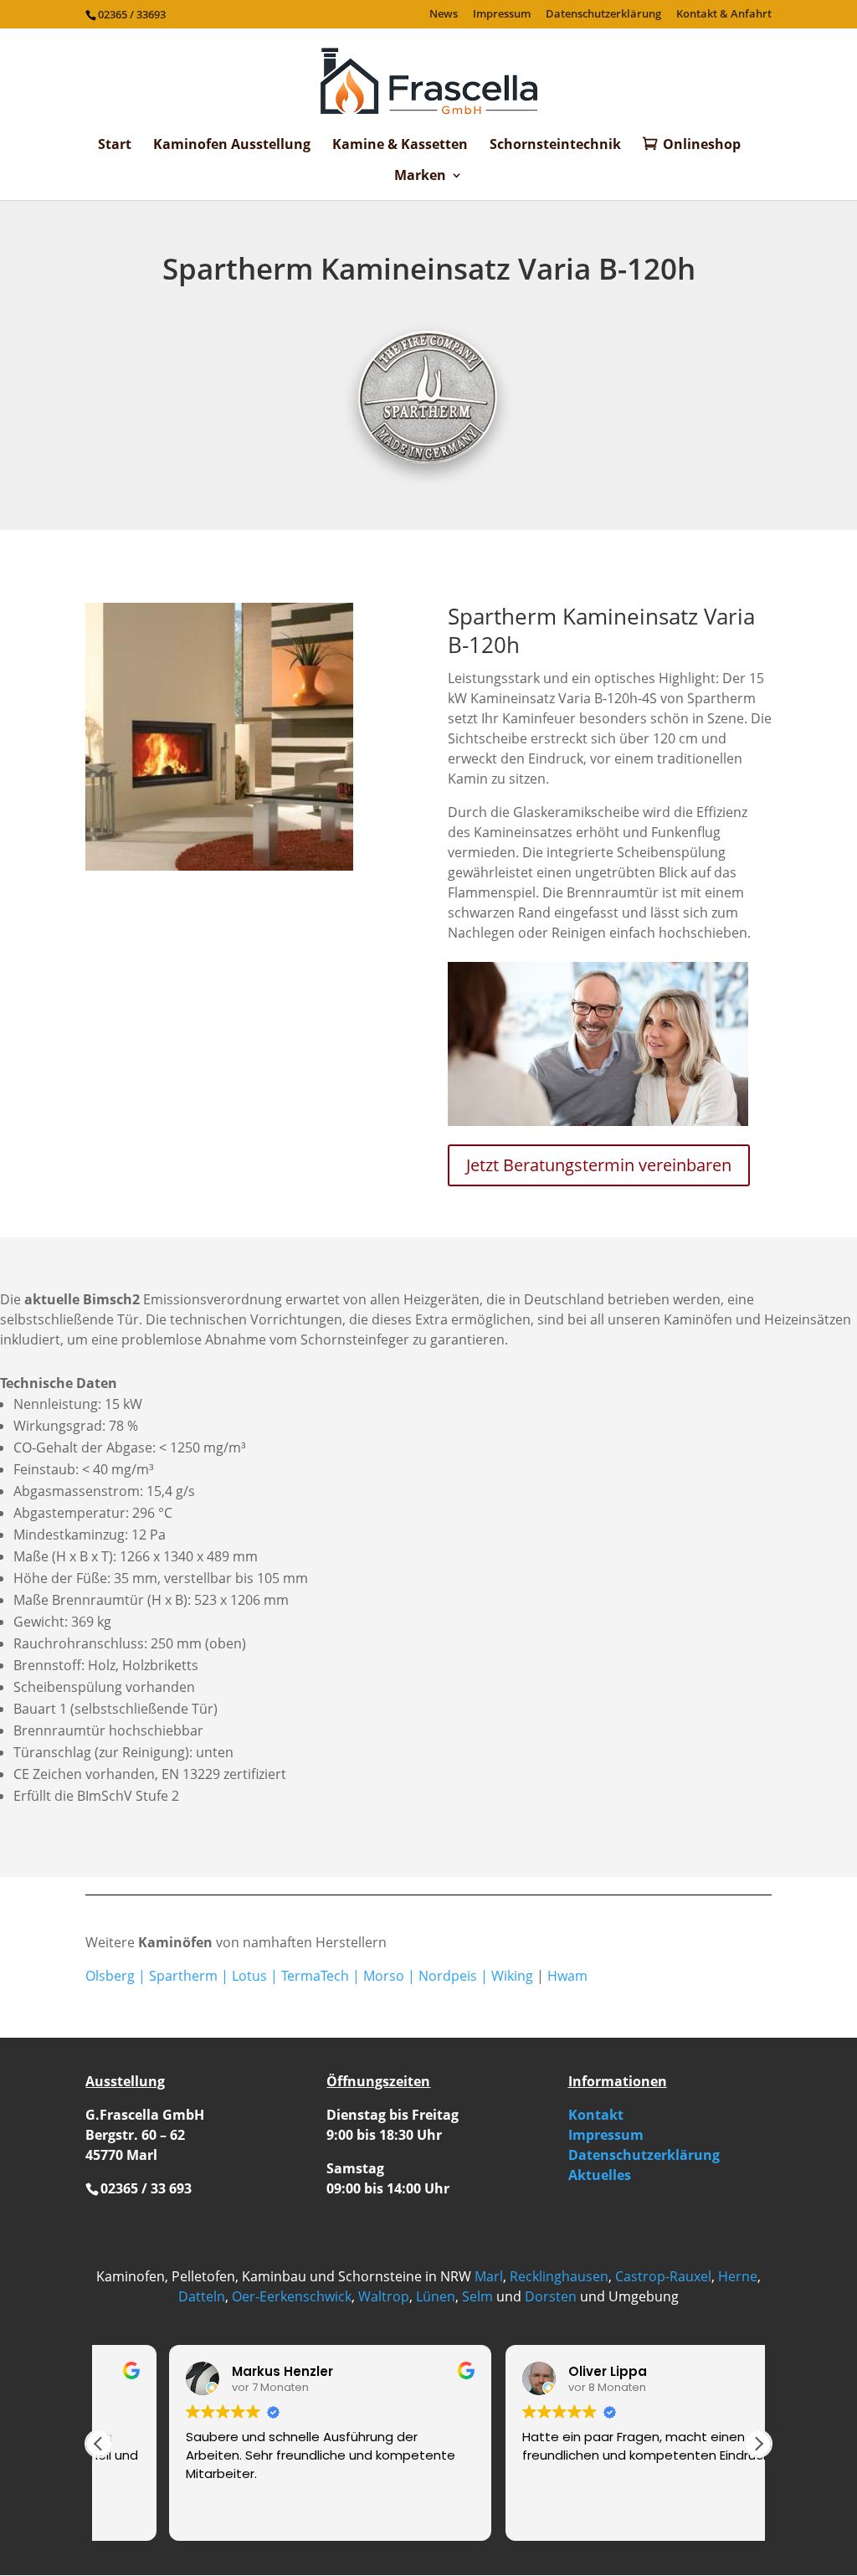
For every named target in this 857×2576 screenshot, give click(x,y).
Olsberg (110, 1976)
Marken (420, 177)
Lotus (249, 1976)
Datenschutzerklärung (603, 15)
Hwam (567, 1976)
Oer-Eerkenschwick (292, 2296)
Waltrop (384, 2296)
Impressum (502, 15)
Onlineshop (702, 145)
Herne (738, 2276)
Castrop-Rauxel (663, 2276)
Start (115, 146)
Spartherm (183, 1976)
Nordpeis (448, 1976)
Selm (477, 2296)
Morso (384, 1976)
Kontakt (596, 2115)
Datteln (202, 2296)
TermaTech (315, 1976)
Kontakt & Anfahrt (724, 15)
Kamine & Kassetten (400, 146)
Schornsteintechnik (555, 146)
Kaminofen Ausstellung (232, 146)
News (444, 15)
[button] (758, 2444)
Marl (489, 2276)
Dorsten (551, 2296)
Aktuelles (600, 2175)
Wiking (512, 1976)
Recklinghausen (559, 2276)
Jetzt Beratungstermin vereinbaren (599, 1165)
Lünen (436, 2296)
